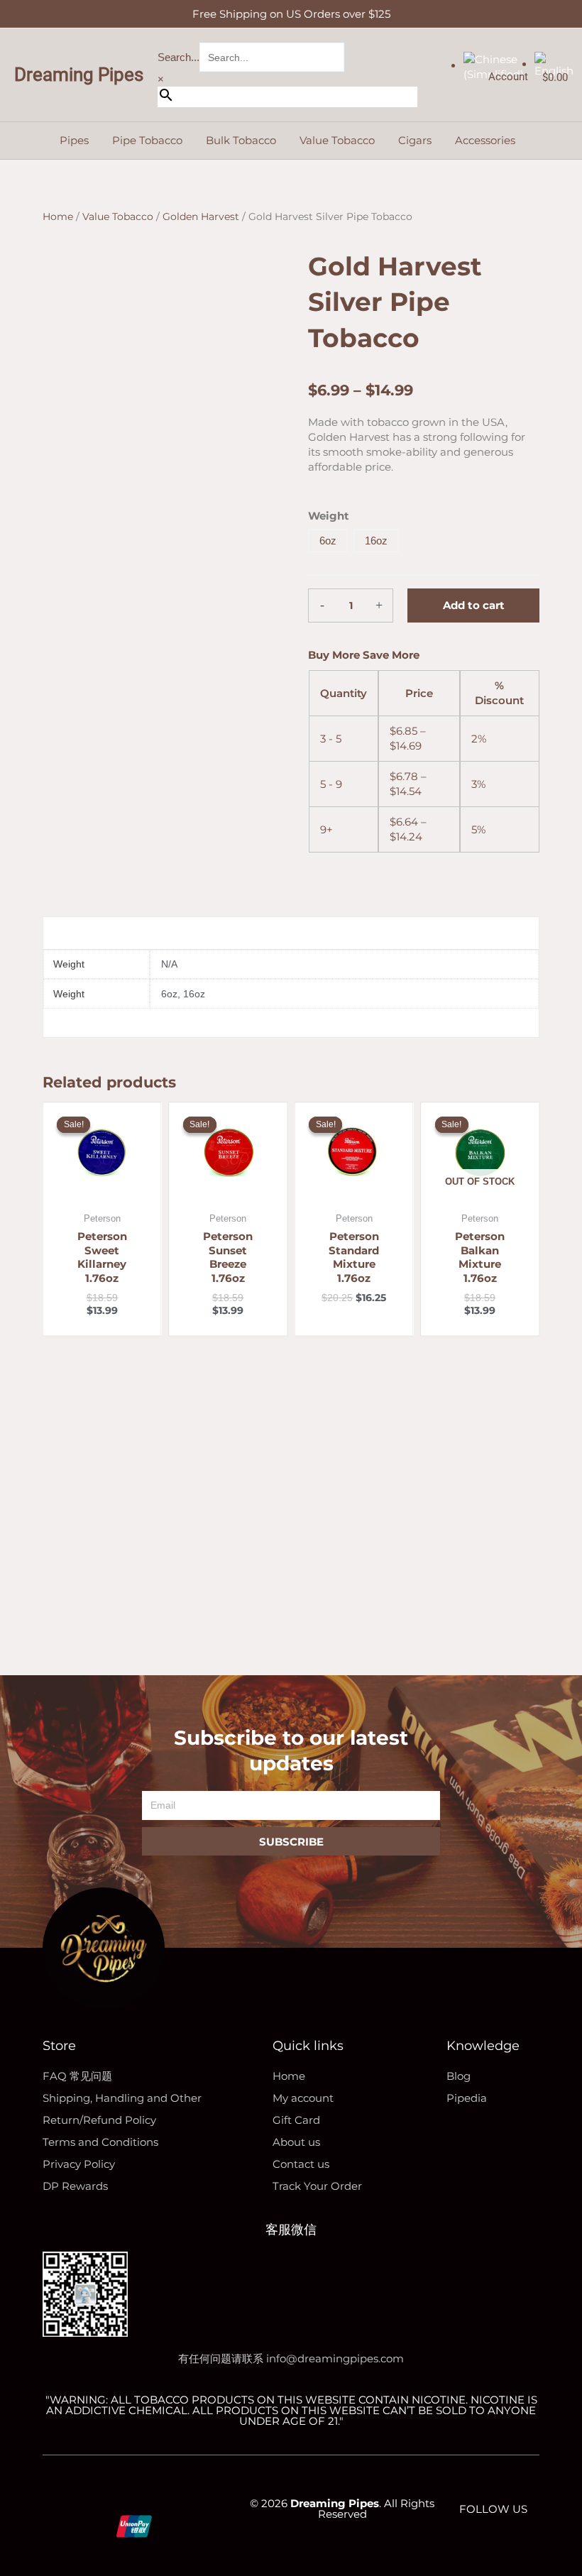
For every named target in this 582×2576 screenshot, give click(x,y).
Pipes (74, 140)
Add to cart (474, 605)
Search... (179, 57)
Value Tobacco (337, 140)
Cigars (415, 140)
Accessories (485, 140)
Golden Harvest (201, 217)
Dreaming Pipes (79, 75)
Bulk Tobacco (241, 140)
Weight (329, 516)
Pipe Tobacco (147, 140)
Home (58, 217)
